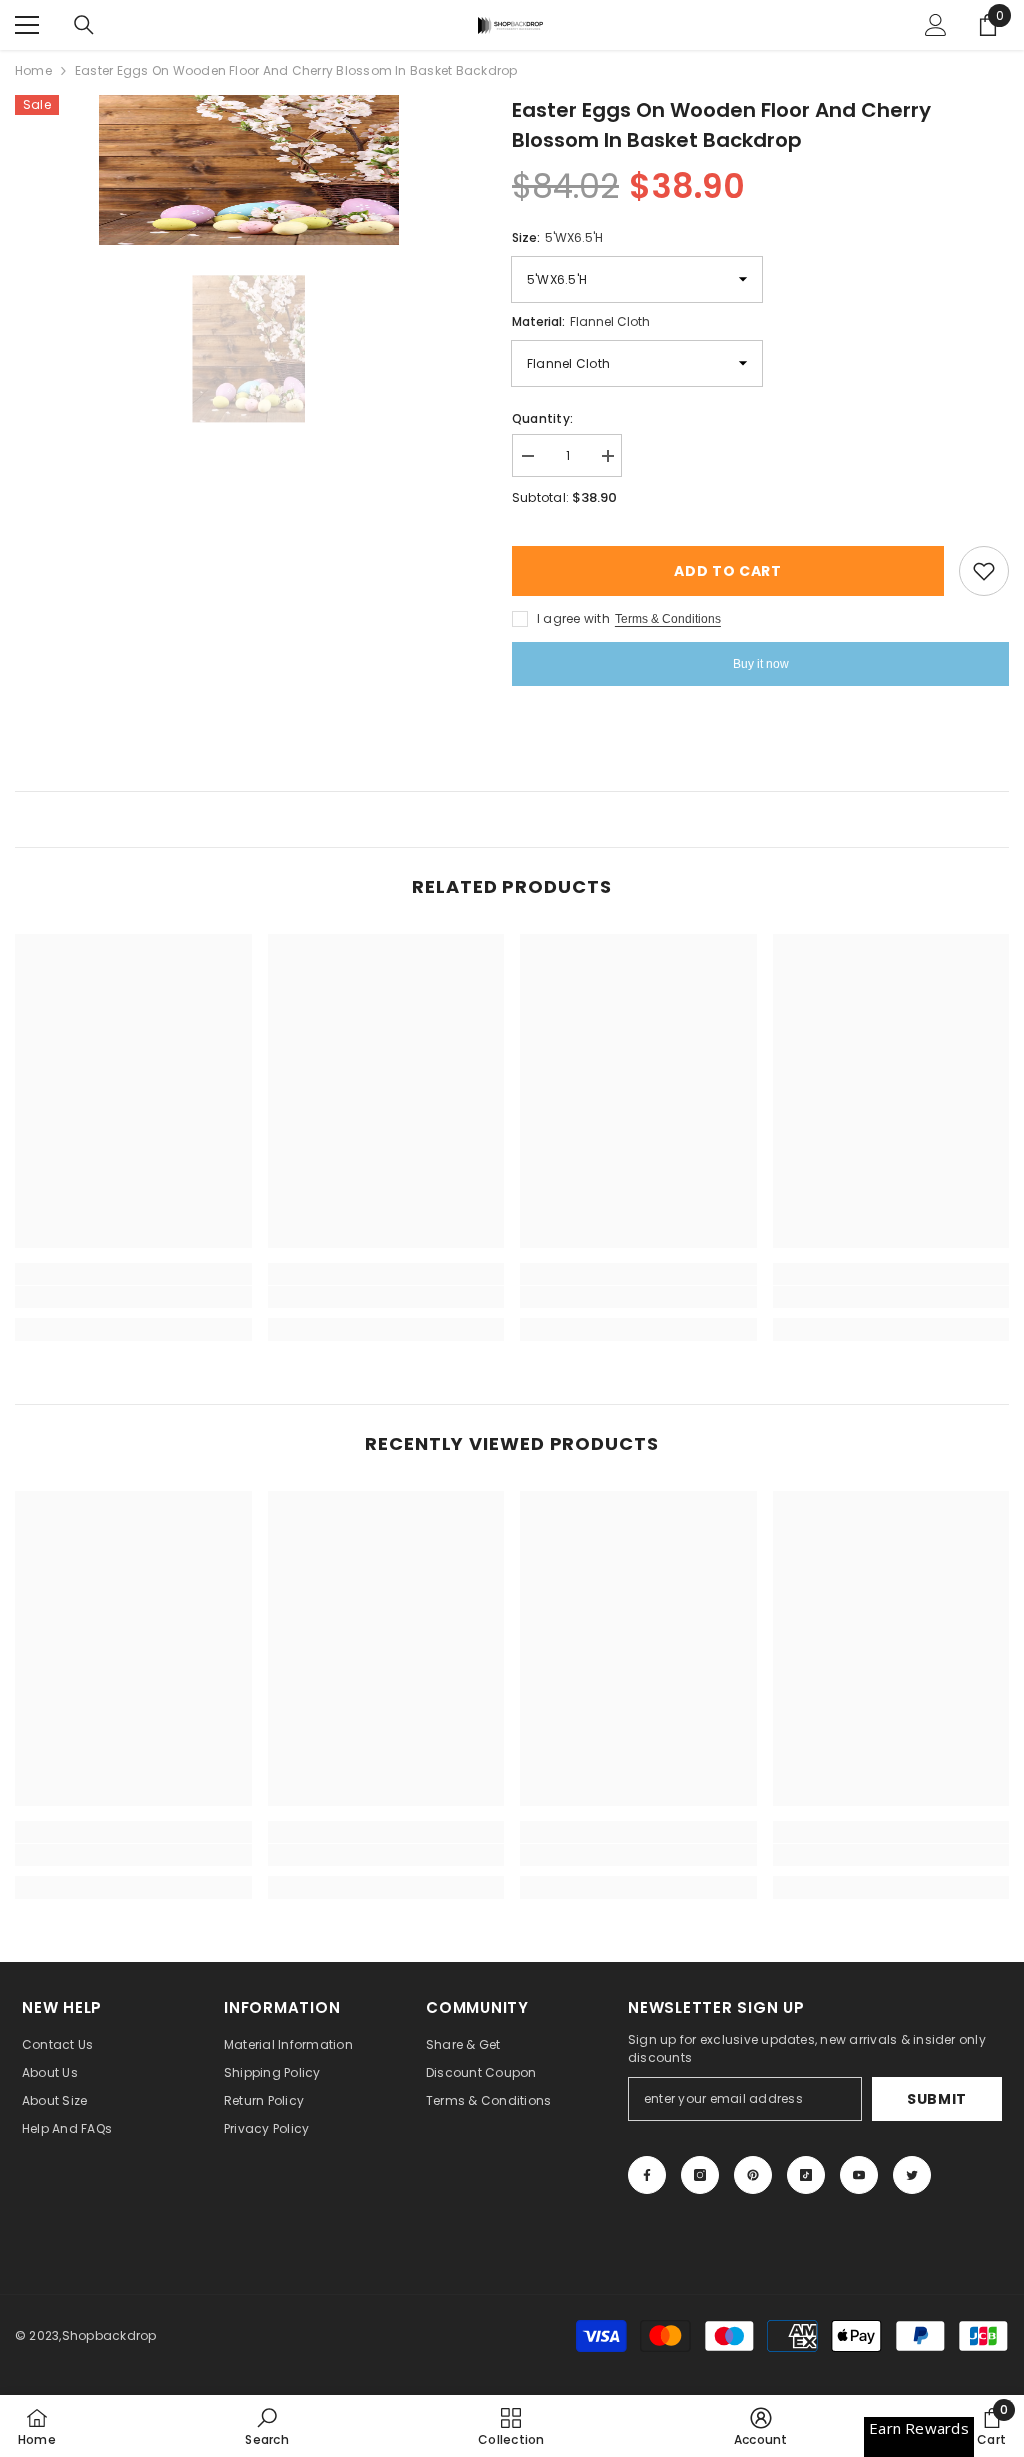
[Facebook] (647, 2175)
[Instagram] (700, 2175)
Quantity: (542, 418)
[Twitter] (912, 2175)
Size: (557, 237)
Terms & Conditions (668, 619)
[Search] (84, 25)
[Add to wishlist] (984, 571)
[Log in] (936, 25)
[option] (248, 170)
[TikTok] (806, 2175)
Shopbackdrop (109, 2335)
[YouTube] (859, 2175)
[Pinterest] (753, 2175)
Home (33, 70)
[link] (133, 1297)
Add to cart (728, 571)
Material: (581, 321)
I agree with (573, 618)
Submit (937, 2099)
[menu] (27, 25)
